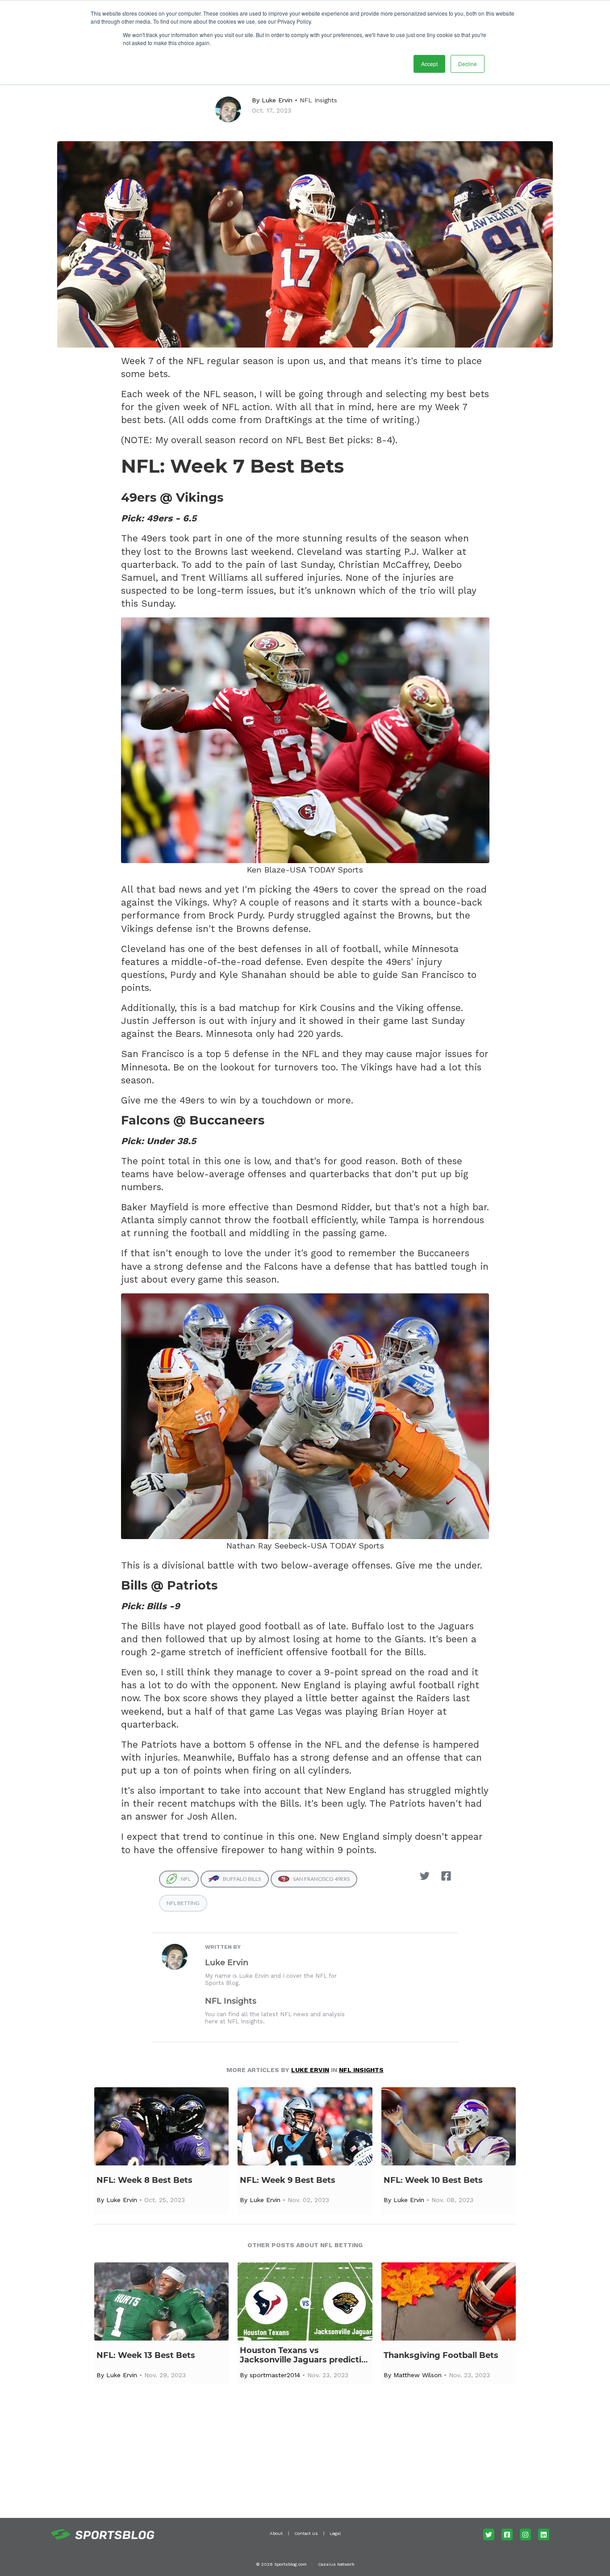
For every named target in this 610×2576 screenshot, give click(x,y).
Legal (335, 2533)
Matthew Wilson (418, 2375)
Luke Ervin (277, 100)
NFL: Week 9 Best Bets (288, 2180)
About (276, 2533)
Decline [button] (468, 64)
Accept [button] (429, 64)
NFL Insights (318, 100)
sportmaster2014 (275, 2375)
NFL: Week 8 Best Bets (144, 2180)
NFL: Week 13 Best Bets (146, 2356)
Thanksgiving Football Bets (441, 2356)
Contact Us (306, 2533)
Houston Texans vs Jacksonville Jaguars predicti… (304, 2355)
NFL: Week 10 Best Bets (433, 2180)
